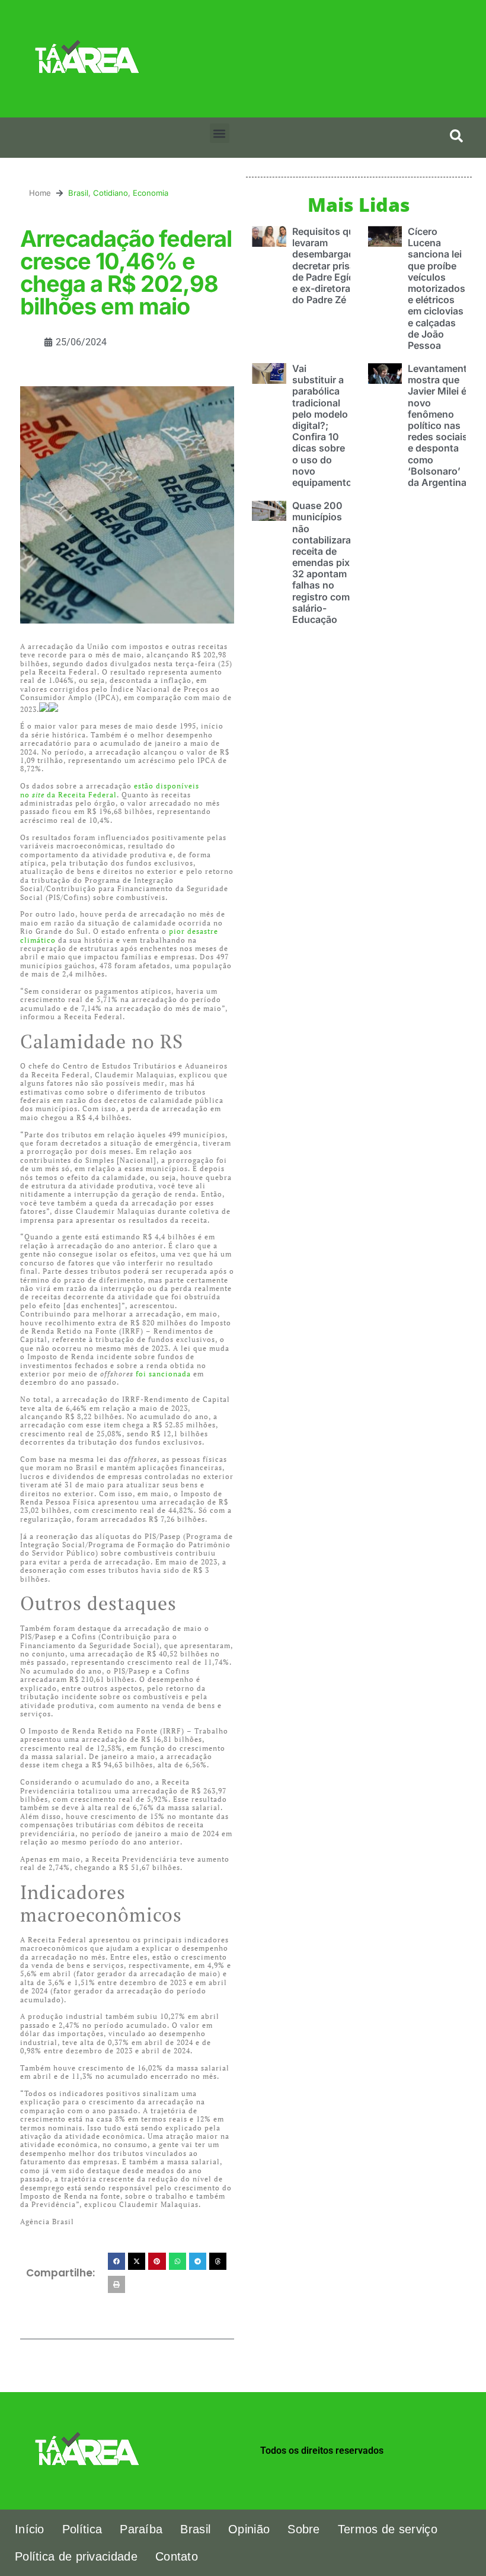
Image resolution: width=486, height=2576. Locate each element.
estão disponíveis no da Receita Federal (110, 790)
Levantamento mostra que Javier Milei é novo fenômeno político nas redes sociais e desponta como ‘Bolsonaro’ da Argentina (440, 425)
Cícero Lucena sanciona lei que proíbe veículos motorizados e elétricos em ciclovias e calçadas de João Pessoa (437, 288)
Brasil (78, 193)
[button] (220, 133)
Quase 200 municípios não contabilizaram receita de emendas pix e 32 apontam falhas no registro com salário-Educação (326, 562)
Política (82, 2529)
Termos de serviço (388, 2529)
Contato (177, 2556)
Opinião (249, 2529)
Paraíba (141, 2529)
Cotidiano (111, 193)
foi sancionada (163, 1374)
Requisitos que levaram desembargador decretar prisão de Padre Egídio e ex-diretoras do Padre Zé (328, 265)
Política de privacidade (76, 2556)
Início (30, 2529)
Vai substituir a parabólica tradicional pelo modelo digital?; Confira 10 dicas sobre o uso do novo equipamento (322, 425)
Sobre (304, 2529)
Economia (151, 193)
